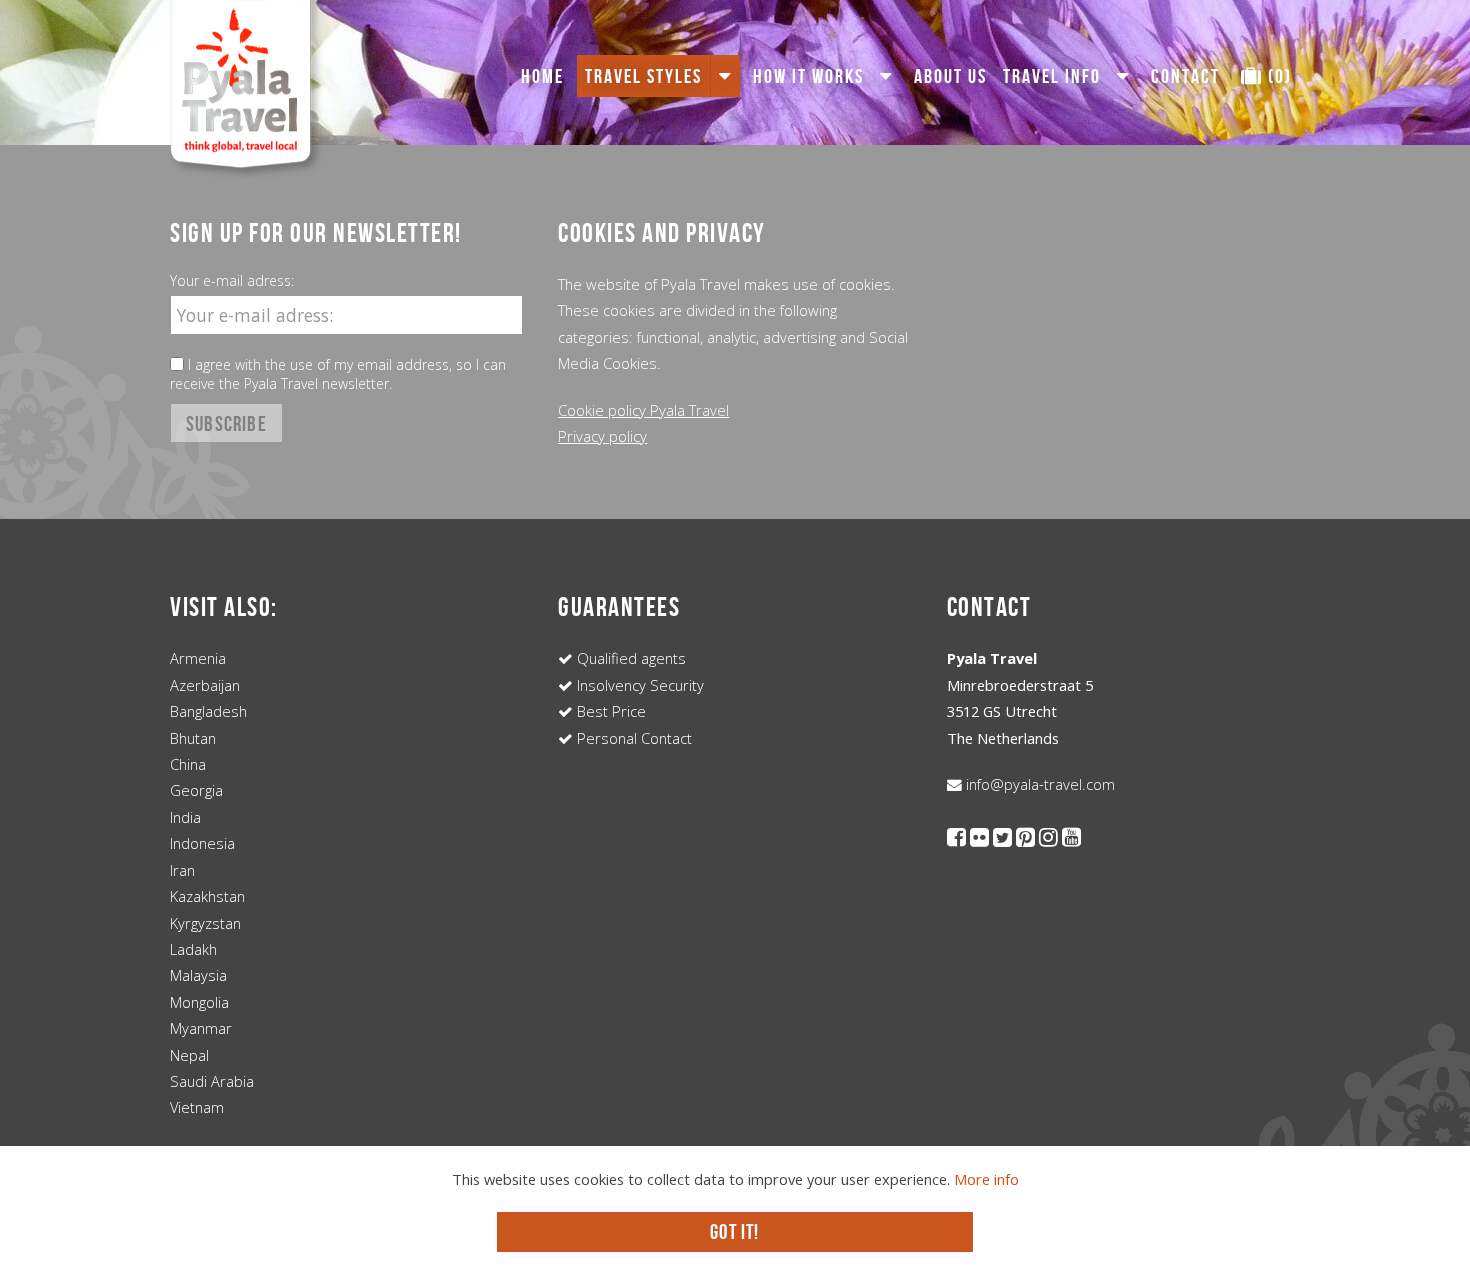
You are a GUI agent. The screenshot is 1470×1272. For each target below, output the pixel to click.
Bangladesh (208, 711)
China (188, 764)
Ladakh (193, 949)
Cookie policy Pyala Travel (643, 410)
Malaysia (198, 975)
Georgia (196, 790)
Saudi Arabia (212, 1081)
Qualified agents (629, 658)
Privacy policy (602, 436)
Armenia (198, 658)
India (185, 817)
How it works (808, 76)
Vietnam (197, 1107)
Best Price (609, 711)
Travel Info (1052, 76)
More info (986, 1179)
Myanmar (201, 1028)
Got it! (734, 1231)
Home (542, 76)
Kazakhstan (207, 896)
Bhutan (193, 738)
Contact (1185, 76)
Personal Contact (632, 738)
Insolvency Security (638, 685)
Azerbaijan (205, 685)
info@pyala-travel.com (1038, 784)
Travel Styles (643, 76)
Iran (182, 870)
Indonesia (202, 843)
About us (950, 76)
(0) (1277, 76)
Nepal (189, 1055)
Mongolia (199, 1002)
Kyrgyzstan (205, 923)
